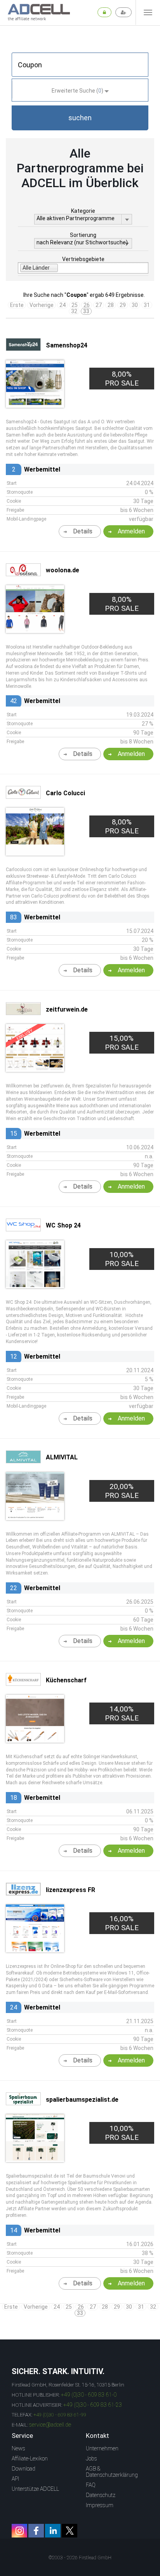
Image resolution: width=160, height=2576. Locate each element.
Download (23, 2469)
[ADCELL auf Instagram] (19, 2531)
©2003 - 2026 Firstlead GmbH (80, 2558)
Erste (17, 305)
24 (63, 305)
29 (123, 305)
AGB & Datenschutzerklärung (112, 2472)
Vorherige (42, 305)
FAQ (91, 2485)
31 (147, 305)
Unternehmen (102, 2448)
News (18, 2448)
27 (99, 305)
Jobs (91, 2459)
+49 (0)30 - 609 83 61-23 (93, 2405)
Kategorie (83, 211)
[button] (80, 118)
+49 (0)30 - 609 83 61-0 (89, 2395)
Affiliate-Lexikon (30, 2459)
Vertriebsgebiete (83, 259)
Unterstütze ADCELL (35, 2489)
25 (75, 305)
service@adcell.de (50, 2425)
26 (87, 305)
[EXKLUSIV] (35, 1069)
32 (74, 311)
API (15, 2479)
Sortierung (83, 235)
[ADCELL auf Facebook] (36, 2531)
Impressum (100, 2505)
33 (86, 311)
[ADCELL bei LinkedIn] (53, 2531)
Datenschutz (101, 2495)
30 (135, 305)
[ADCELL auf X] (70, 2531)
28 (111, 305)
